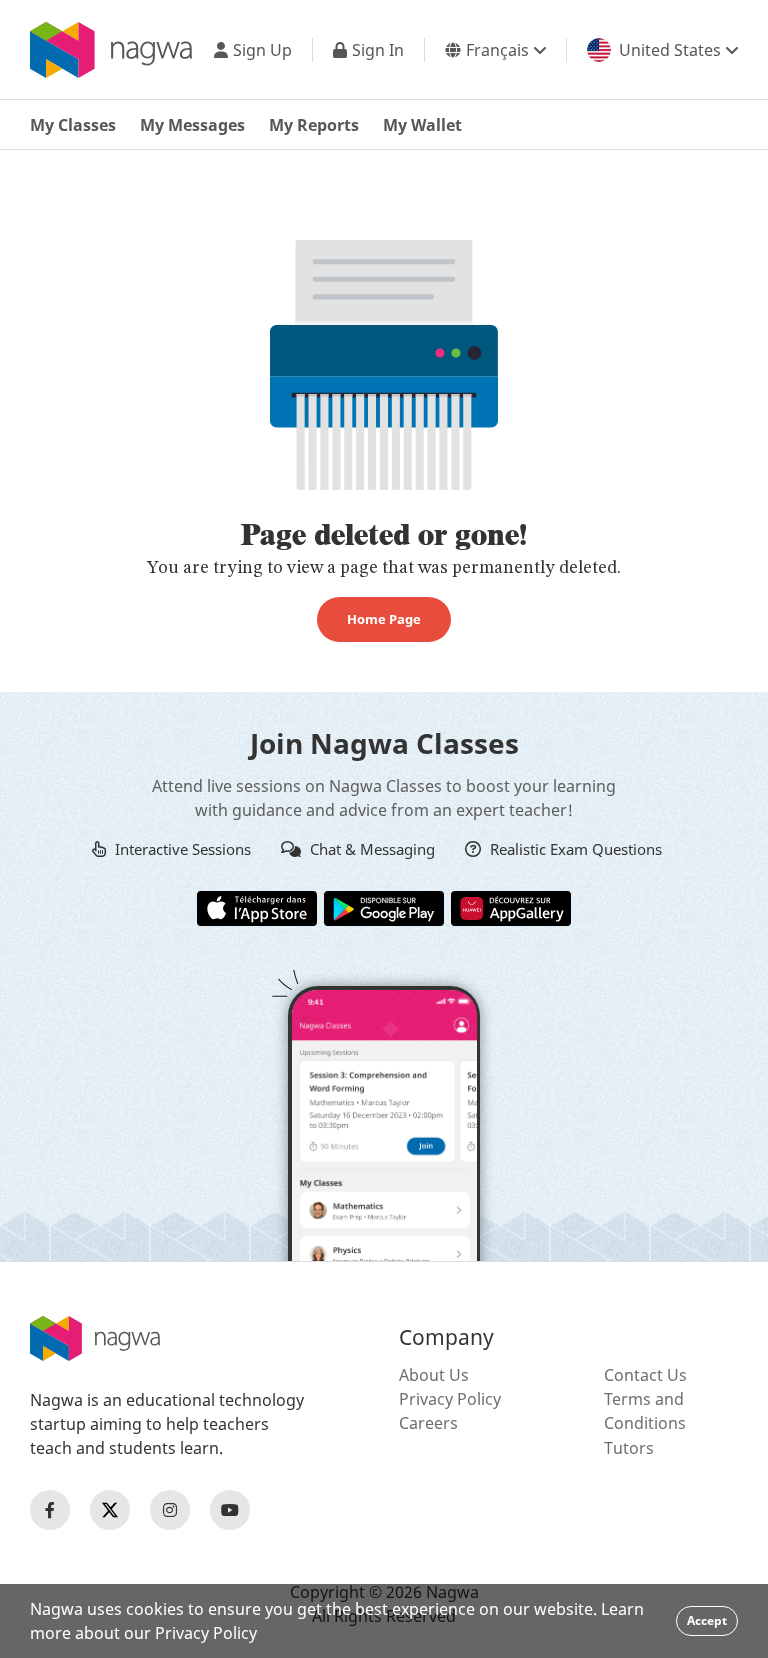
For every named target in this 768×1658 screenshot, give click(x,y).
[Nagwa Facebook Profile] (50, 1510)
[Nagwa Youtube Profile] (230, 1510)
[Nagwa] (111, 50)
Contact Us (645, 1375)
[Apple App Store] (257, 907)
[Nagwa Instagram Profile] (170, 1510)
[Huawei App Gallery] (511, 907)
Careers (428, 1423)
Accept (707, 1620)
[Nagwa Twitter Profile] (110, 1510)
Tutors (629, 1448)
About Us (434, 1375)
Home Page (384, 619)
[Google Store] (384, 907)
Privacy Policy (450, 1399)
